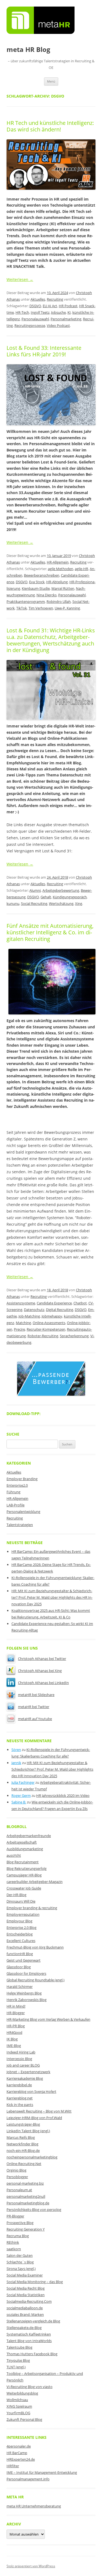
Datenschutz (34, 1310)
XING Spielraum (19, 2406)
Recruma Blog (18, 2236)
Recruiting (55, 299)
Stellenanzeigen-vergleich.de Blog (33, 2321)
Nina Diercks (47, 595)
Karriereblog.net (20, 2098)
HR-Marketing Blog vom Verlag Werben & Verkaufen (48, 2019)
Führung (13, 1492)
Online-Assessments (49, 1323)
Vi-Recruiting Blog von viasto (30, 2387)
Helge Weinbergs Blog (24, 1993)
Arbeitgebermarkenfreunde (29, 1836)
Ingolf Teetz (40, 312)
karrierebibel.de (19, 2085)
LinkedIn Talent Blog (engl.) (28, 2131)
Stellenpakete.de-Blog (24, 2328)
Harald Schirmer (20, 1987)
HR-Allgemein (58, 562)
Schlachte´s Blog (20, 2262)
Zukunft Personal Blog (24, 2419)
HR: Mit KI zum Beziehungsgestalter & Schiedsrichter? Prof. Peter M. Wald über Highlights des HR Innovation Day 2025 (52, 1597)
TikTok (22, 608)
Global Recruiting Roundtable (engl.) (35, 1980)
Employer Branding (22, 1479)
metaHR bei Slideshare (36, 1695)
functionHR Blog (20, 1954)
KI (69, 312)
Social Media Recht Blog (26, 2288)
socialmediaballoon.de (25, 2308)
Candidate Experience (54, 1303)
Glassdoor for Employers (26, 1973)
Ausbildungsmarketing (25, 1849)
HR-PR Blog (16, 2026)
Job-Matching (29, 1316)
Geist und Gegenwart (24, 1960)
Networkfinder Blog (22, 2144)
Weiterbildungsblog (22, 2393)
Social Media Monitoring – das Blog (35, 2282)
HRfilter (13, 2466)
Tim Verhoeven (41, 608)
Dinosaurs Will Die (21, 1901)
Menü (51, 81)
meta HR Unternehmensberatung (34, 2506)
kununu (13, 903)
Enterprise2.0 (17, 1485)
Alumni (35, 890)
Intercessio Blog (19, 2059)
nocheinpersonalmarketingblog (32, 2157)
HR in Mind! (16, 2006)
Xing (79, 903)
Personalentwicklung (23, 1512)
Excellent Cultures (21, 1941)
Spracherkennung (74, 1336)
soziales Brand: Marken (25, 2314)
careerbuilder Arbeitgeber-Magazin (35, 1882)
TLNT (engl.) (16, 2367)
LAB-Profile (16, 1505)
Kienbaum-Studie (36, 588)
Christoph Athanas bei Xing (40, 1671)
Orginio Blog (16, 2170)
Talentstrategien (20, 1525)
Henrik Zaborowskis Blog (27, 2000)
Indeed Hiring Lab (21, 2052)
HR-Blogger (16, 2013)
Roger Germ (21, 1795)
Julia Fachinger (23, 1782)
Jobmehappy (52, 1316)
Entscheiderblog (20, 1934)
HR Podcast (68, 306)
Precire (19, 1329)
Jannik (16, 1763)
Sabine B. (19, 1802)
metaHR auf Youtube (35, 1719)
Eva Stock (37, 582)
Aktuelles (38, 299)
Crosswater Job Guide (24, 1888)
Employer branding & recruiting (32, 1908)
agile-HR (81, 569)
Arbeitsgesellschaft (22, 1842)
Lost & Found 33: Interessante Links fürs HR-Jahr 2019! (44, 351)
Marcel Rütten (63, 588)
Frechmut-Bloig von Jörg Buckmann (35, 1947)
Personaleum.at (19, 2190)
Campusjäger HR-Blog (24, 1875)
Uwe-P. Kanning (67, 608)
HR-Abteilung (57, 582)
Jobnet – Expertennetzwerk (28, 2072)
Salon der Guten (20, 2255)
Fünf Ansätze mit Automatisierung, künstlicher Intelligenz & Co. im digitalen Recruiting (50, 932)
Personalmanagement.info (28, 2479)
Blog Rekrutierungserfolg (27, 1868)
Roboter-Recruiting (43, 1336)
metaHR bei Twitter (34, 1707)
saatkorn (14, 2249)
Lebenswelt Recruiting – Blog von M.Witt (39, 2111)
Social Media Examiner (25, 2275)
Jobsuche (58, 312)
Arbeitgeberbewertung (61, 890)
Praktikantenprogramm (26, 602)
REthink (13, 2242)
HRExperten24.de (21, 2459)
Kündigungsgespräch (70, 897)
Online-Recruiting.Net (24, 2164)
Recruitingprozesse (30, 325)
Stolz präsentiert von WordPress (31, 2566)
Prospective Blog (20, 2223)
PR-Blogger (15, 2216)
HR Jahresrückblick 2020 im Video (63, 1795)
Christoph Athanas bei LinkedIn (43, 1683)
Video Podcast (58, 325)
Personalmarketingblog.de (28, 2203)
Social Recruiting (34, 903)
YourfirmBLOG (18, 2413)
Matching (23, 1323)
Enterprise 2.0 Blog (21, 1927)
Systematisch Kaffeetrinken (29, 2334)
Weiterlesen (20, 279)
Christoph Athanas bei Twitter (42, 1659)
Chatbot (80, 1303)
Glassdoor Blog (19, 1967)
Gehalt (46, 897)
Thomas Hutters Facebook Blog (32, 2354)
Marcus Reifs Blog (21, 2137)
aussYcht (14, 1855)
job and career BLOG (23, 2065)
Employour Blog (19, 1921)
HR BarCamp (17, 2453)
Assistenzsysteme (21, 1303)
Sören (16, 1750)
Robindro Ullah (59, 602)
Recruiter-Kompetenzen (46, 1329)
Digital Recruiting (60, 1310)
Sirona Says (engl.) (21, 2269)
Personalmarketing (66, 319)
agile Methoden (61, 569)
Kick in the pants (20, 2105)
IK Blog (12, 2039)
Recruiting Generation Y (26, 2229)
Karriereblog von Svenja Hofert (31, 2091)
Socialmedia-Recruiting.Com (29, 2301)
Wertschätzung (61, 903)
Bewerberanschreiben (42, 575)
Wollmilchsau (17, 2400)
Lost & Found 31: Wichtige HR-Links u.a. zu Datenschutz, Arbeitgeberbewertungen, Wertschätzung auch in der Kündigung (51, 640)
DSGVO (35, 306)
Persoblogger (17, 2177)
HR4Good (14, 2032)
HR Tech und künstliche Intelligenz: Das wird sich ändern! (50, 126)
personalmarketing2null (26, 2196)
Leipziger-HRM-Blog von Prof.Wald (34, 2118)
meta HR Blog (28, 50)
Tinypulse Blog (18, 2360)
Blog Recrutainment (23, 1862)
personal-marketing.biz (25, 2183)
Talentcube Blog (19, 2347)
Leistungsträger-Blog (23, 2124)
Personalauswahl (35, 319)
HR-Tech (22, 312)
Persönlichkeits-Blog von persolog (34, 2210)
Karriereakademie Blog (25, 2078)
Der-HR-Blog (16, 1895)
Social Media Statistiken (26, 2295)
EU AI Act (50, 306)
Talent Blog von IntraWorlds (29, 2341)
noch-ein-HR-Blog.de (23, 2150)
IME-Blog (14, 2046)
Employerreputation (23, 1914)
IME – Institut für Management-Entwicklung (42, 2472)
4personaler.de (19, 2446)
